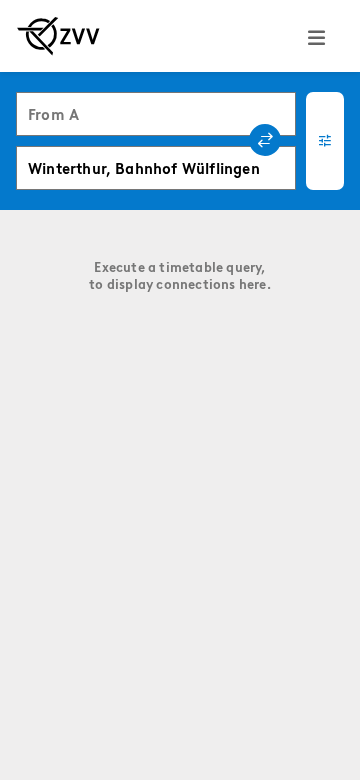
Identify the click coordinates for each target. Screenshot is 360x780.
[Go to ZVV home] (58, 36)
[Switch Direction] (265, 140)
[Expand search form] (325, 141)
